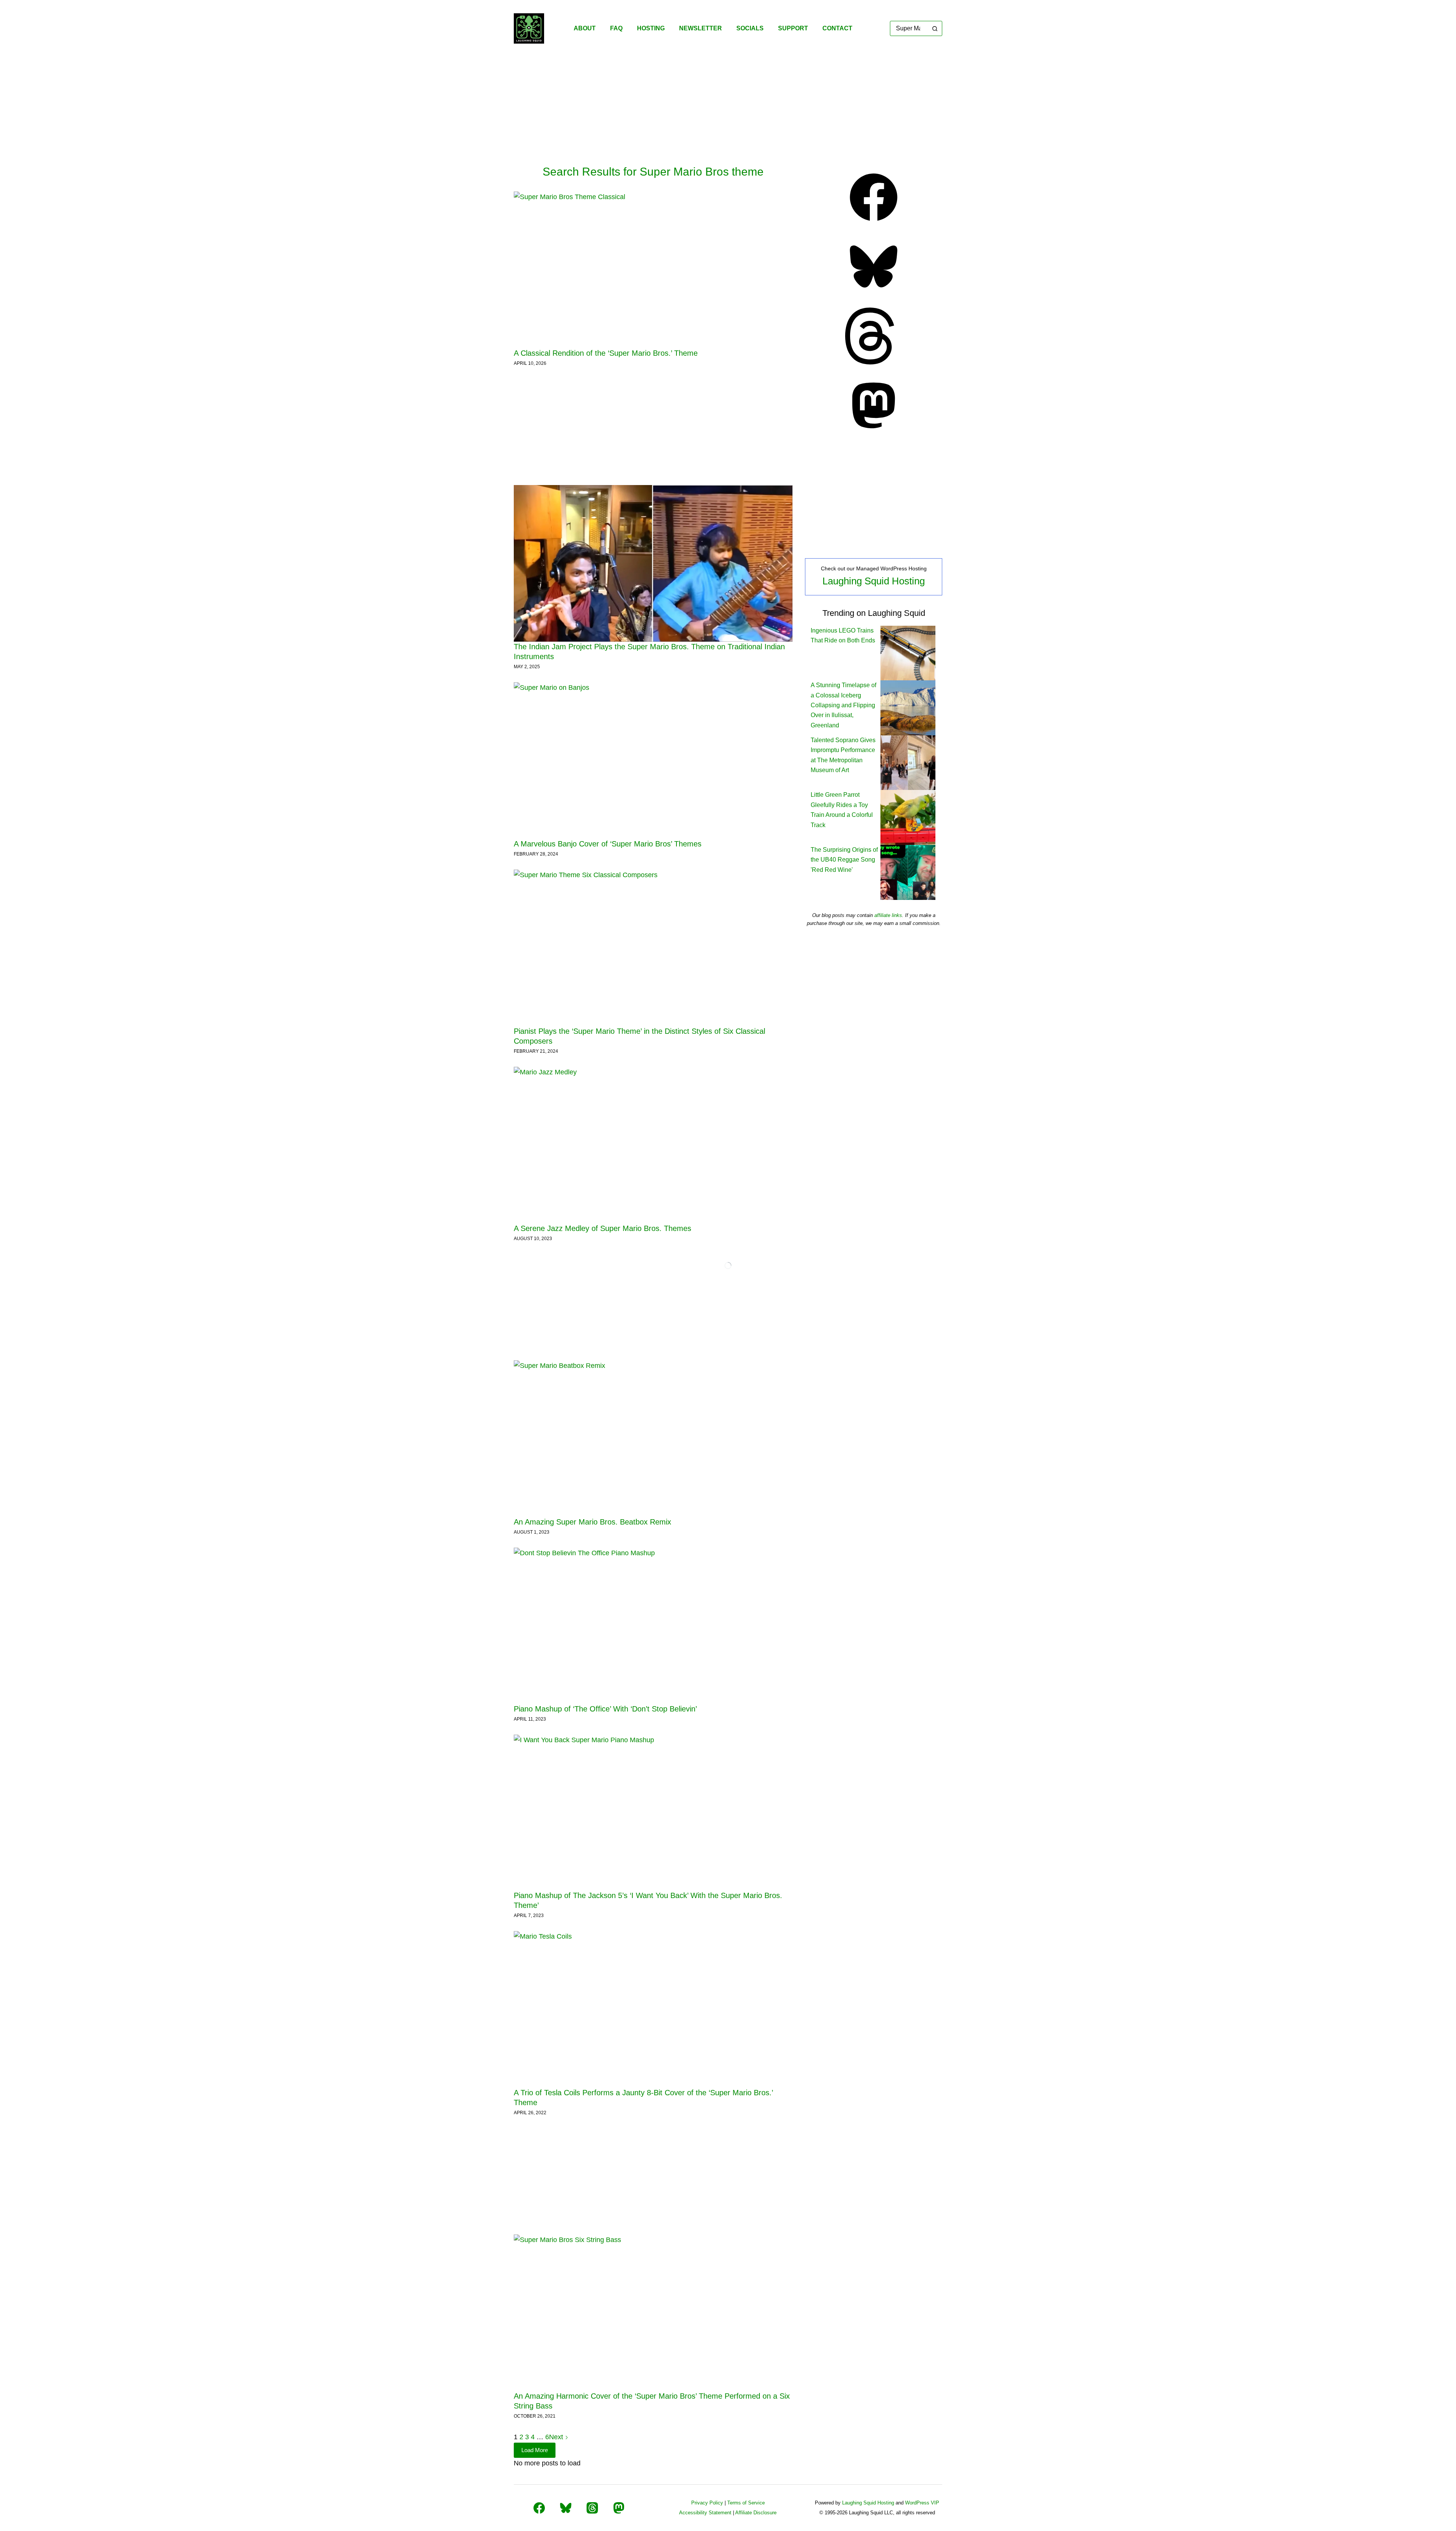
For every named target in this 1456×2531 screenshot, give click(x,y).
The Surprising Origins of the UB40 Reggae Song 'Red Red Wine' (844, 860)
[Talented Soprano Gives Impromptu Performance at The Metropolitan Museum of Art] (908, 762)
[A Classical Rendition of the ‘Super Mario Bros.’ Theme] (653, 270)
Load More (535, 2450)
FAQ (616, 28)
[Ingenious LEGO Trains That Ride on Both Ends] (908, 652)
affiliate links (888, 915)
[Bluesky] (874, 293)
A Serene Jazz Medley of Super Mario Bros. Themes (602, 1228)
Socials (750, 28)
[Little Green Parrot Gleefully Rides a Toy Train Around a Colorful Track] (908, 817)
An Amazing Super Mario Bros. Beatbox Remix (592, 1522)
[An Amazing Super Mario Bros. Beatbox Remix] (653, 1439)
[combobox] (909, 28)
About (585, 28)
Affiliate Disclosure (756, 2513)
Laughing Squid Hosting (874, 581)
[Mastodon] (874, 432)
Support (793, 28)
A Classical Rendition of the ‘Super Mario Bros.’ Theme (606, 353)
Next (557, 2437)
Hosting (651, 28)
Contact (837, 28)
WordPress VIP (922, 2503)
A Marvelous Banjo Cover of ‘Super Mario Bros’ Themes (608, 844)
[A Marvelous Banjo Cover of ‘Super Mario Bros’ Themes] (653, 761)
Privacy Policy (707, 2503)
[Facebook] (874, 223)
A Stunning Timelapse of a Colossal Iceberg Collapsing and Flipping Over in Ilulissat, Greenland (843, 705)
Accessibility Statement (705, 2513)
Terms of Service (746, 2503)
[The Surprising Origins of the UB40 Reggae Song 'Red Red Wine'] (908, 872)
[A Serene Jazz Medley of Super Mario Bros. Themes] (653, 1145)
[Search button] (935, 28)
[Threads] (874, 362)
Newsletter (701, 28)
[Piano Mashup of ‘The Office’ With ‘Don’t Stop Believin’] (653, 1626)
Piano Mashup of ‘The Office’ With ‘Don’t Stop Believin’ (605, 1709)
